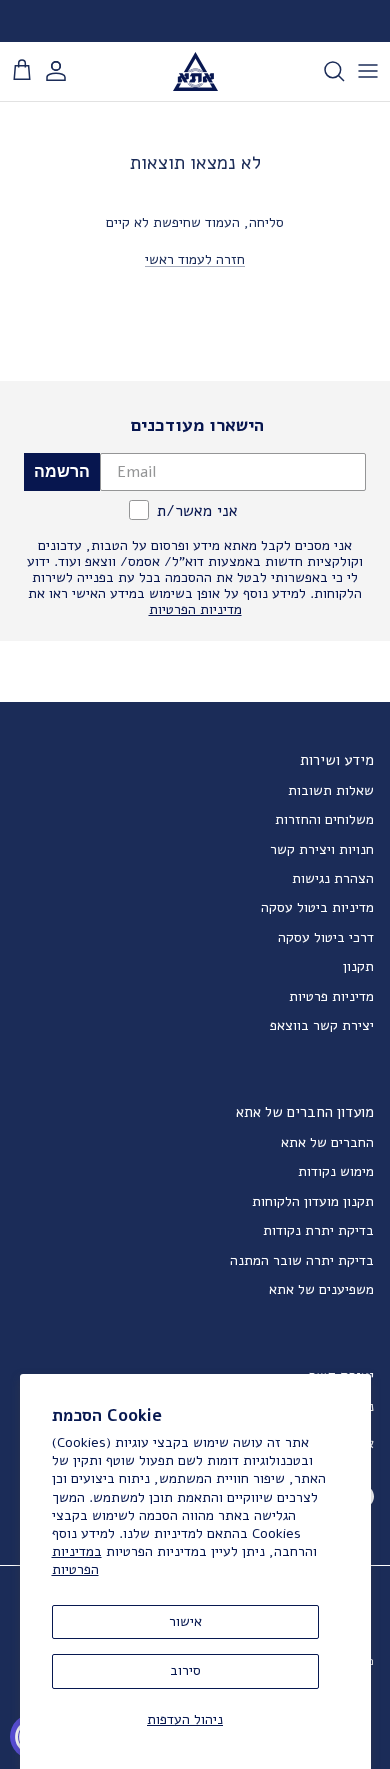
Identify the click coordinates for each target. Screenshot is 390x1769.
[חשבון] (66, 71)
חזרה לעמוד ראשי (195, 259)
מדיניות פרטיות (331, 996)
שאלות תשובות (331, 790)
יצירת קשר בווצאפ (322, 1025)
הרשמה (62, 471)
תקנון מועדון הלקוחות (313, 1201)
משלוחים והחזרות (324, 819)
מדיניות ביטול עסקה (317, 907)
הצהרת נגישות (333, 878)
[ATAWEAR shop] (195, 71)
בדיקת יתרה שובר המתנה (302, 1260)
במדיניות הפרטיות (77, 1560)
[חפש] (324, 71)
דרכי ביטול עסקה (326, 937)
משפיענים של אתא (321, 1289)
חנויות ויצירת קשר (322, 849)
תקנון (358, 966)
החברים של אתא (327, 1142)
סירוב (185, 1670)
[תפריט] (368, 71)
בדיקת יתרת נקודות (318, 1230)
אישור (185, 1621)
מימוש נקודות (336, 1171)
